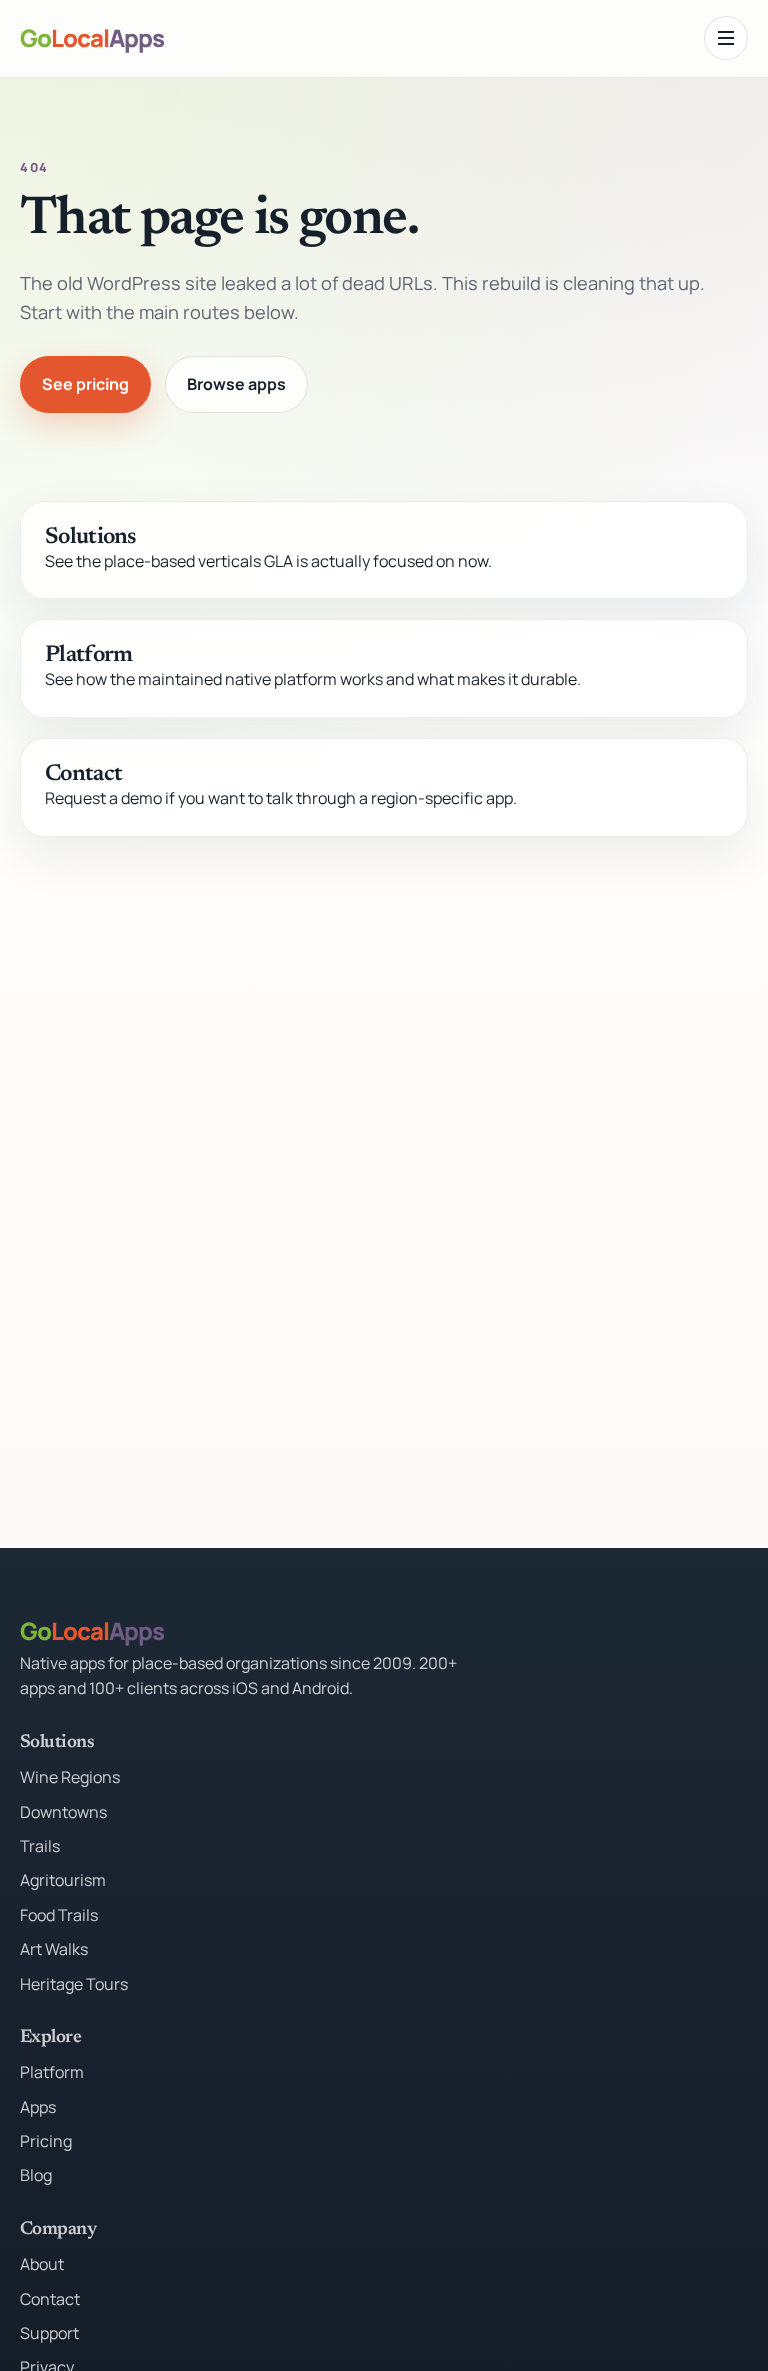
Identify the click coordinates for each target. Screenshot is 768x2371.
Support (49, 2333)
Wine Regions (70, 1777)
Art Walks (54, 1949)
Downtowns (63, 1812)
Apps (38, 2107)
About (42, 2264)
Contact (83, 774)
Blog (36, 2175)
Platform (88, 655)
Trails (40, 1846)
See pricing (85, 384)
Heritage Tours (74, 1984)
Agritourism (63, 1880)
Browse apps (236, 384)
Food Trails (59, 1915)
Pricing (46, 2141)
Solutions (90, 537)
